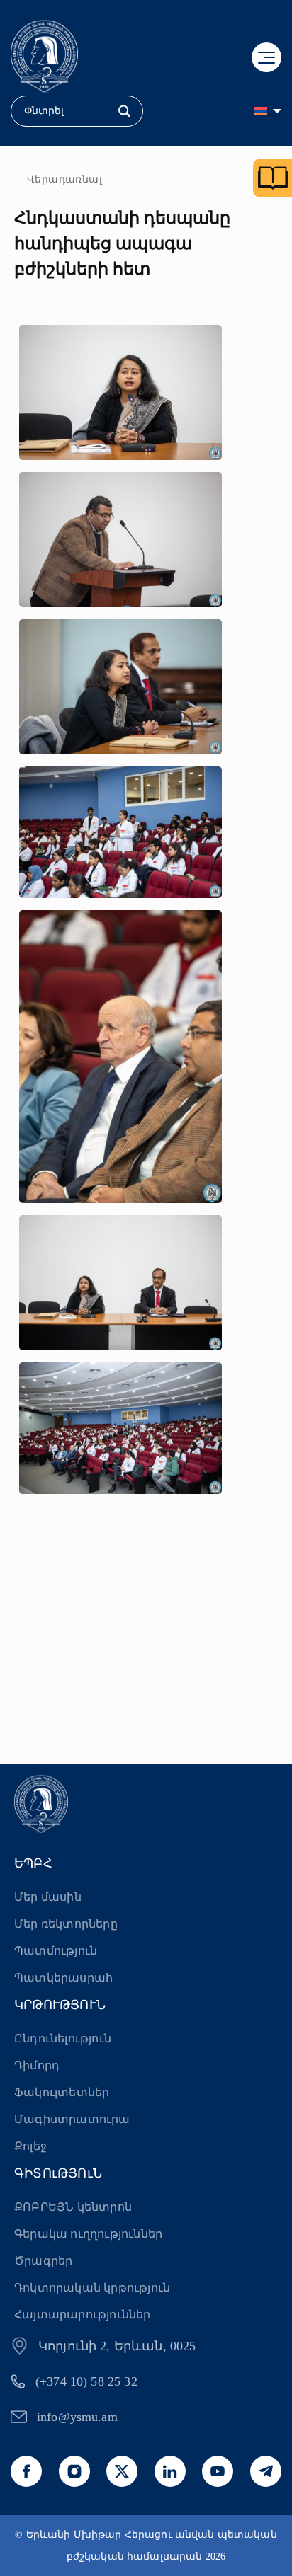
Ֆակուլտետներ (62, 2092)
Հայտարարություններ (83, 2315)
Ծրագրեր (43, 2261)
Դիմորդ (37, 2065)
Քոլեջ (30, 2146)
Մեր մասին (48, 1897)
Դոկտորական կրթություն (92, 2288)
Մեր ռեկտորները (66, 1924)
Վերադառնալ (64, 179)
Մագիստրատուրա (72, 2119)
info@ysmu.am (77, 2417)
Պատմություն (56, 1951)
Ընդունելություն (63, 2039)
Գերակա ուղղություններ (88, 2234)
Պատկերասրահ (63, 1978)
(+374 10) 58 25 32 (86, 2381)
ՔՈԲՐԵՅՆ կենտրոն (73, 2207)
